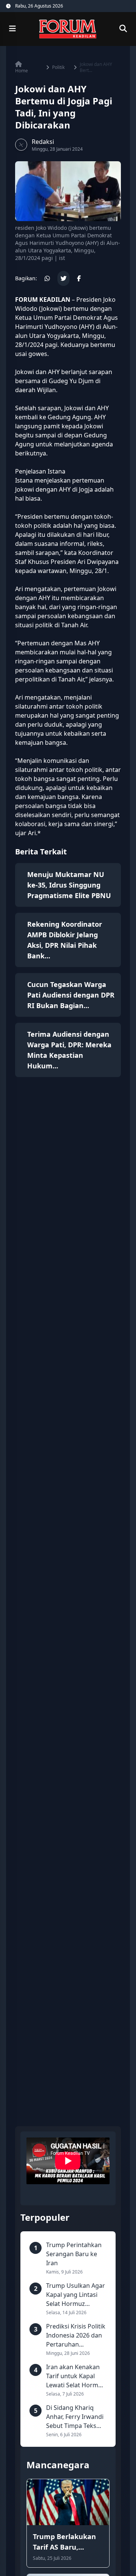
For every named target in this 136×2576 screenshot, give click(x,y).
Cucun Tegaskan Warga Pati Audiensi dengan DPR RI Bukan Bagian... (71, 995)
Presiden (30, 516)
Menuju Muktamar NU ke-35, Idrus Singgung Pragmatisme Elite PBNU (69, 885)
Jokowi (51, 309)
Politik (58, 67)
